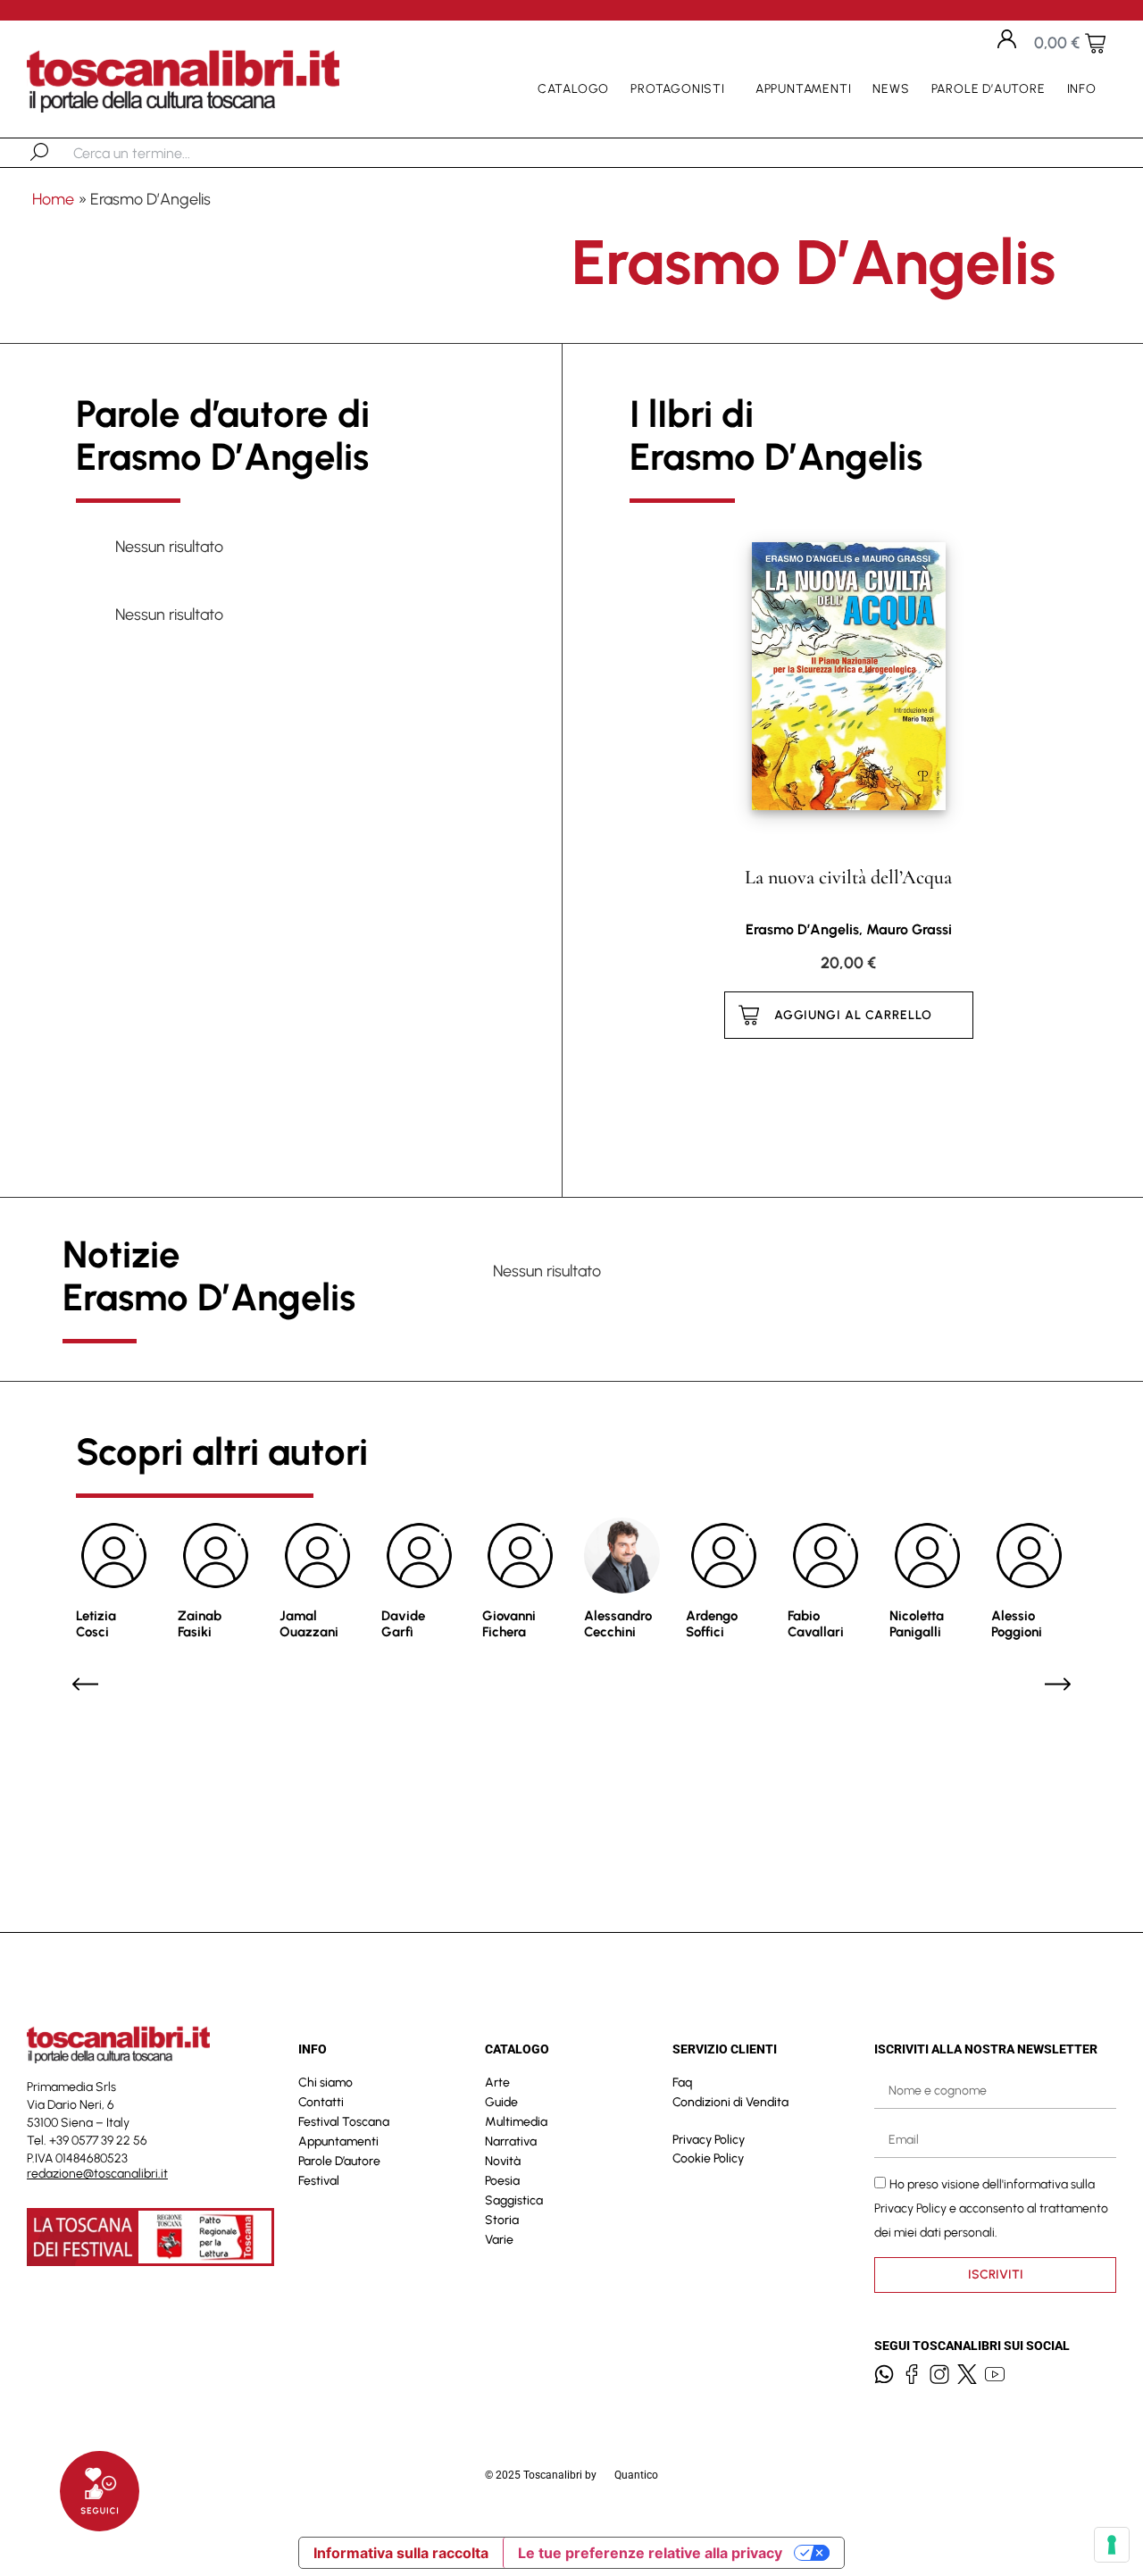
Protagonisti (678, 89)
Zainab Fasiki (200, 1624)
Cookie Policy (708, 2158)
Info (1082, 89)
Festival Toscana (344, 2122)
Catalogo (573, 89)
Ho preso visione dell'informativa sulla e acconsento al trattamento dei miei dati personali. (991, 2208)
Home (53, 199)
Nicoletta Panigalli (917, 1624)
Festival (319, 2181)
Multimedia (516, 2122)
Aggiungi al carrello (853, 1015)
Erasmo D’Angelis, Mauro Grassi (849, 929)
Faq (682, 2083)
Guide (501, 2102)
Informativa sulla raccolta (401, 2553)
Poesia (502, 2181)
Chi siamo (325, 2083)
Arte (497, 2083)
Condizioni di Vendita (730, 2102)
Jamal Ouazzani (309, 1624)
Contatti (321, 2102)
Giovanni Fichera (509, 1624)
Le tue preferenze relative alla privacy (650, 2553)
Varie (499, 2240)
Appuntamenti (804, 89)
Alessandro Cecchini (618, 1624)
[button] (85, 1684)
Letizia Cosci (96, 1624)
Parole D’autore (989, 89)
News (891, 89)
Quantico (636, 2475)
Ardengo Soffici (712, 1624)
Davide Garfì (403, 1624)
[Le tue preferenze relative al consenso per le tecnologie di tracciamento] (1112, 2545)
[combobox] (166, 153)
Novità (503, 2161)
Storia (502, 2220)
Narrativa (511, 2141)
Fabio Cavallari (816, 1624)
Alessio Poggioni (1017, 1624)
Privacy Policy (709, 2140)
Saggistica (514, 2200)
